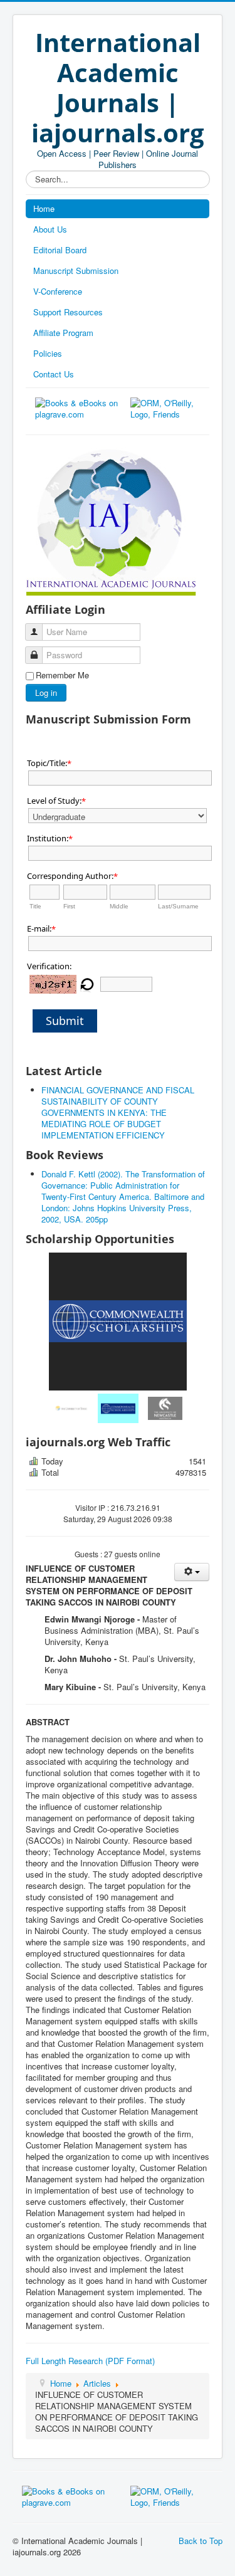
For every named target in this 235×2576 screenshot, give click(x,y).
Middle (119, 906)
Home (44, 208)
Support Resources (68, 312)
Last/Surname (178, 906)
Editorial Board (60, 250)
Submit (65, 1021)
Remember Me (62, 675)
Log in (46, 692)
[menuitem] (71, 1408)
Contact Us (54, 374)
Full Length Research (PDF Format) (90, 2361)
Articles (97, 2383)
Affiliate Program (63, 333)
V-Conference (58, 291)
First (69, 906)
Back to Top (201, 2541)
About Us (50, 229)
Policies (48, 353)
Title (35, 906)
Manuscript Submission (76, 271)
